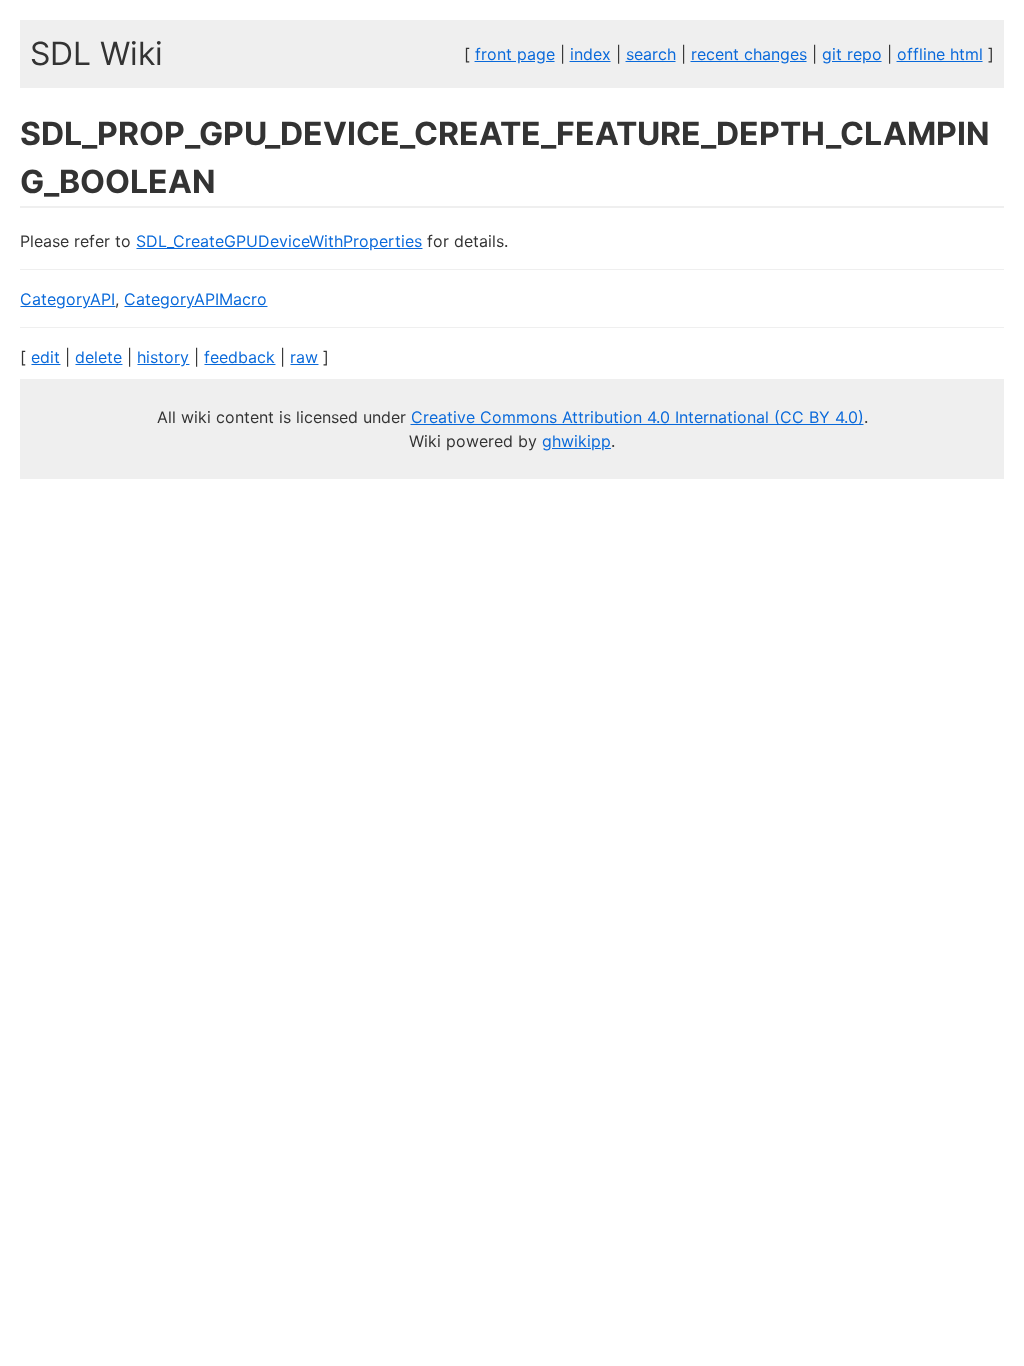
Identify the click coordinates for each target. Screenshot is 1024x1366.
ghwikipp (576, 441)
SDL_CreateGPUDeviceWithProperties (279, 241)
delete (98, 357)
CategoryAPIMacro (195, 299)
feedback (239, 357)
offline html (940, 54)
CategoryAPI (67, 299)
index (590, 54)
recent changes (749, 54)
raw (304, 357)
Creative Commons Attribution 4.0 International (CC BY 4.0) (637, 417)
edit (45, 357)
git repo (852, 54)
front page (515, 54)
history (163, 357)
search (651, 54)
